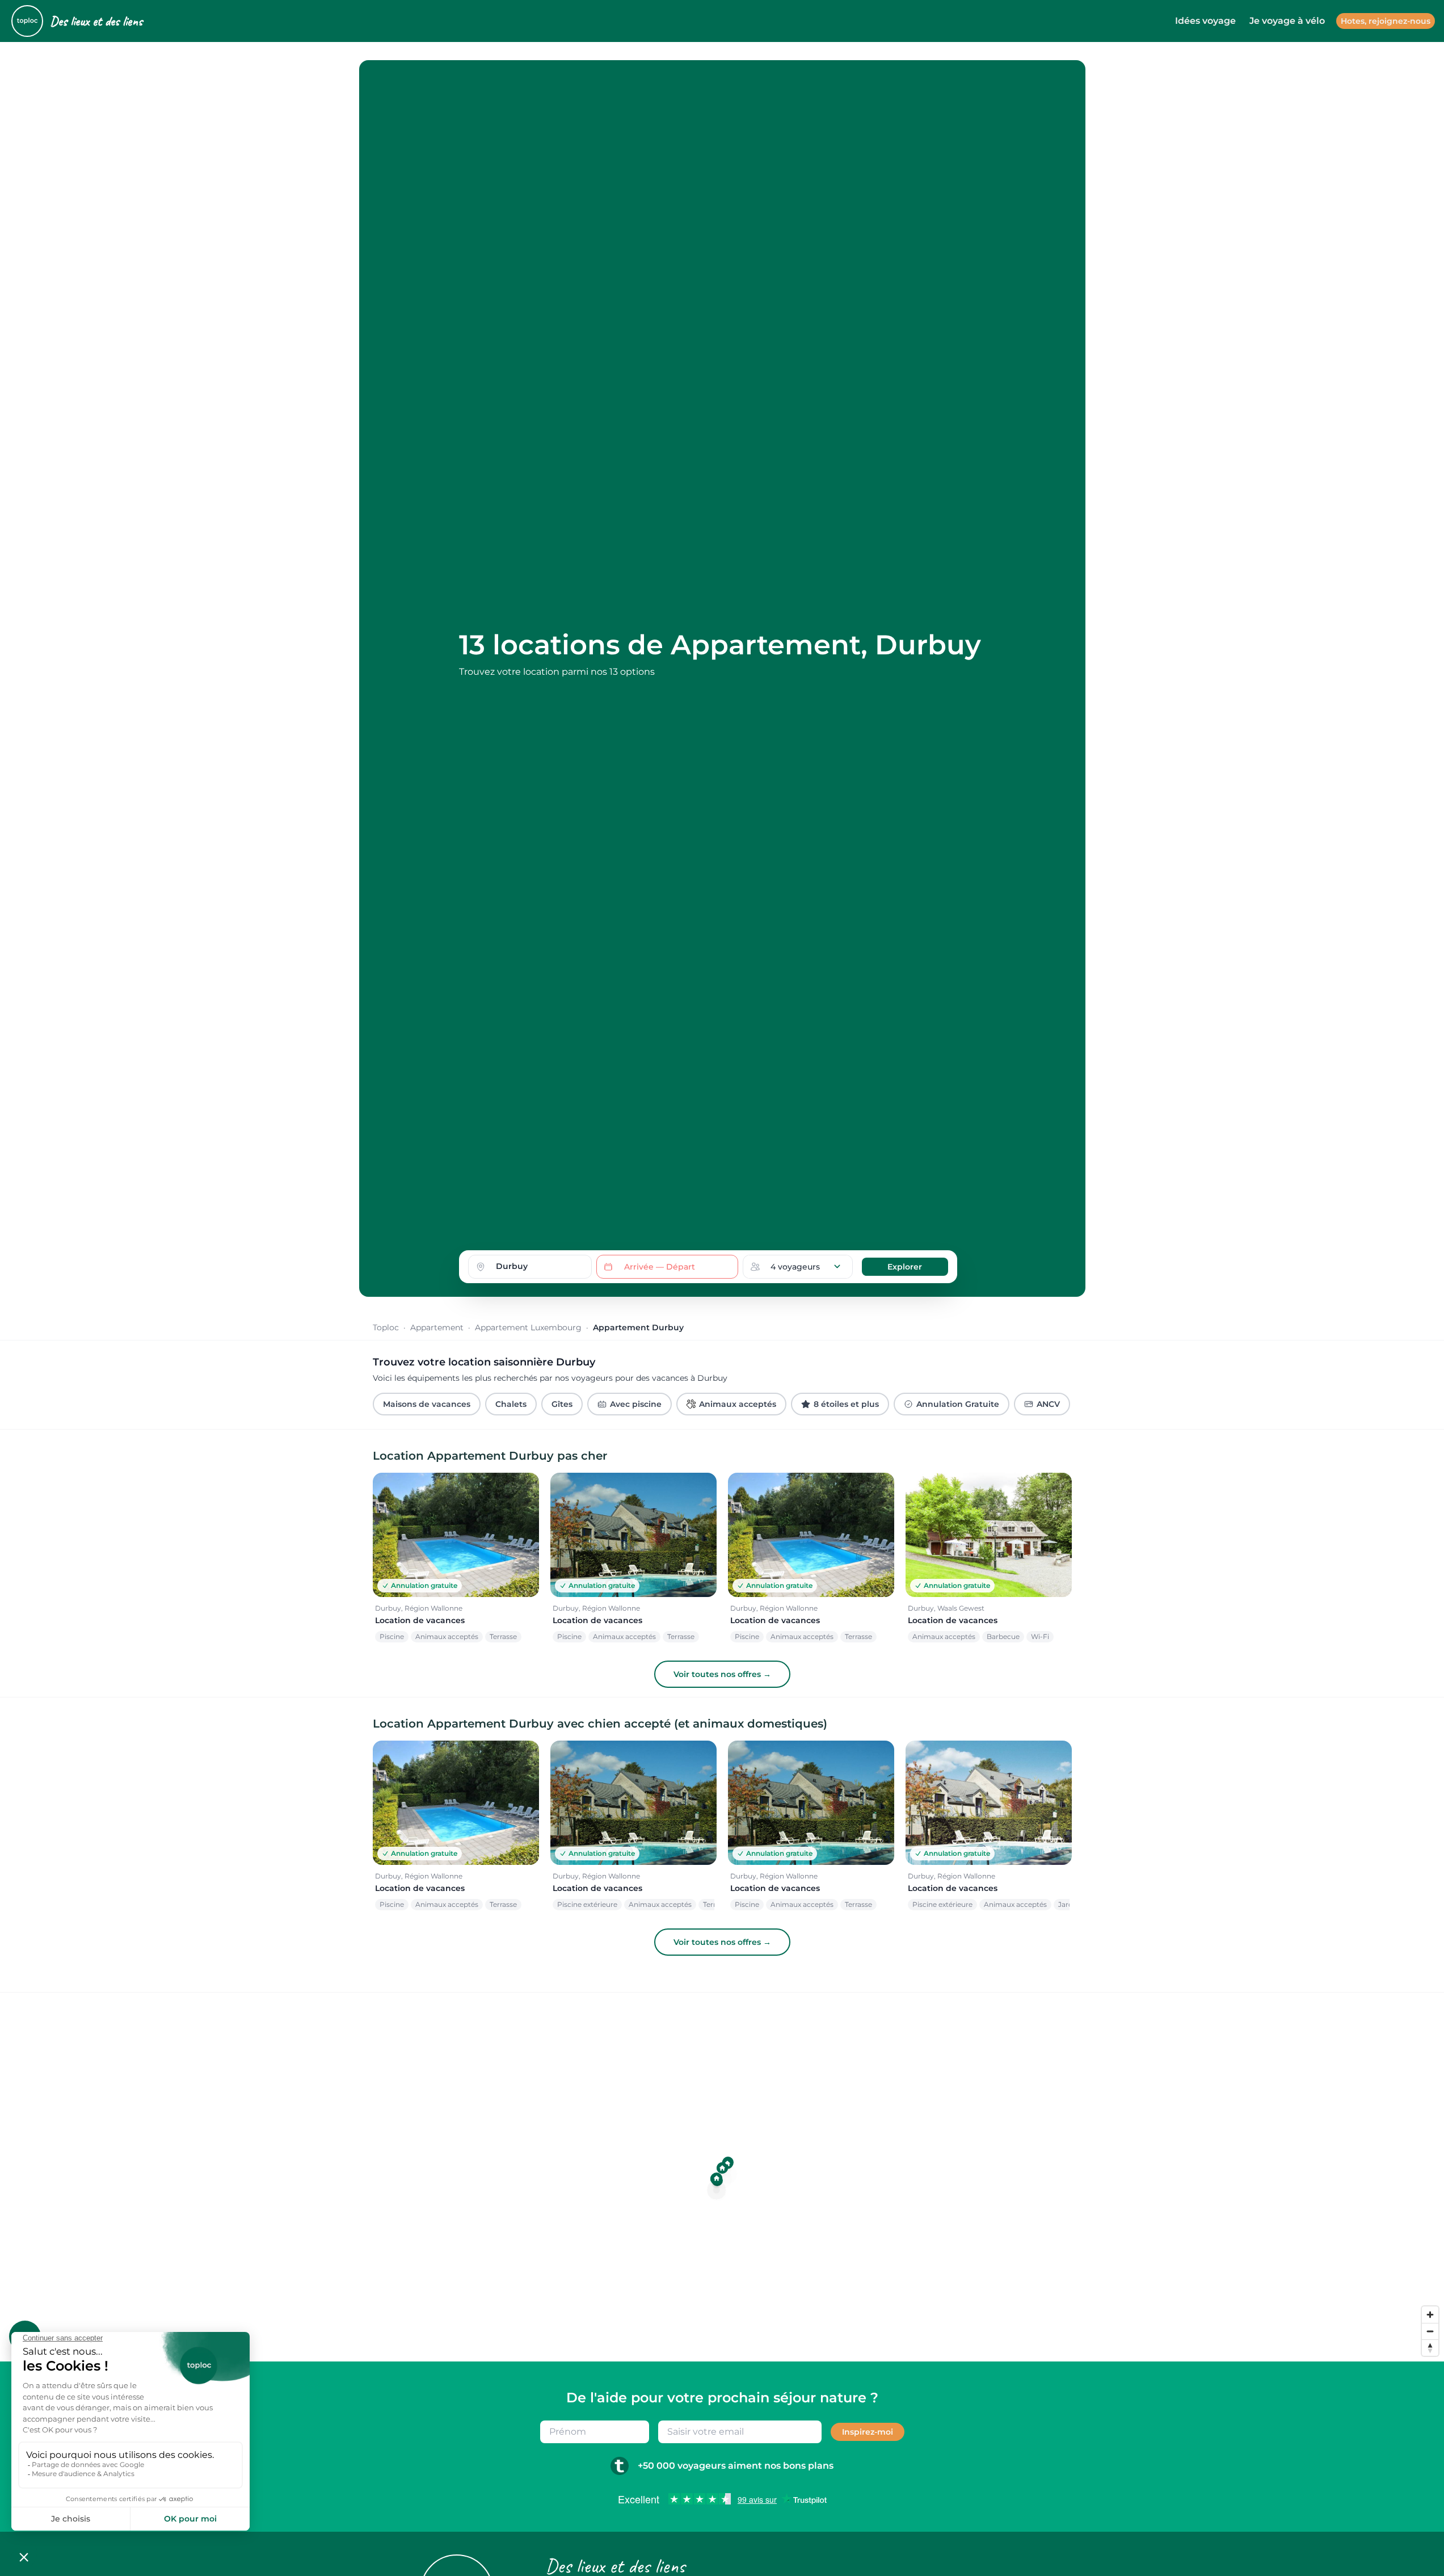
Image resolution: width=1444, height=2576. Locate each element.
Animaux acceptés (738, 1404)
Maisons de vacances (427, 1404)
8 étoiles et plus (846, 1404)
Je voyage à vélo (1287, 21)
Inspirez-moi (868, 2432)
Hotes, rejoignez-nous (1386, 21)
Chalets (511, 1404)
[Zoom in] (1430, 2315)
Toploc (386, 1327)
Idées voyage (1205, 21)
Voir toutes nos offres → (722, 1674)
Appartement (437, 1327)
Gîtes (562, 1404)
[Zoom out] (1430, 2331)
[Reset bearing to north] (1430, 2348)
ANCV (1048, 1404)
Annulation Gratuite (958, 1404)
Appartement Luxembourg (528, 1327)
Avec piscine (636, 1404)
